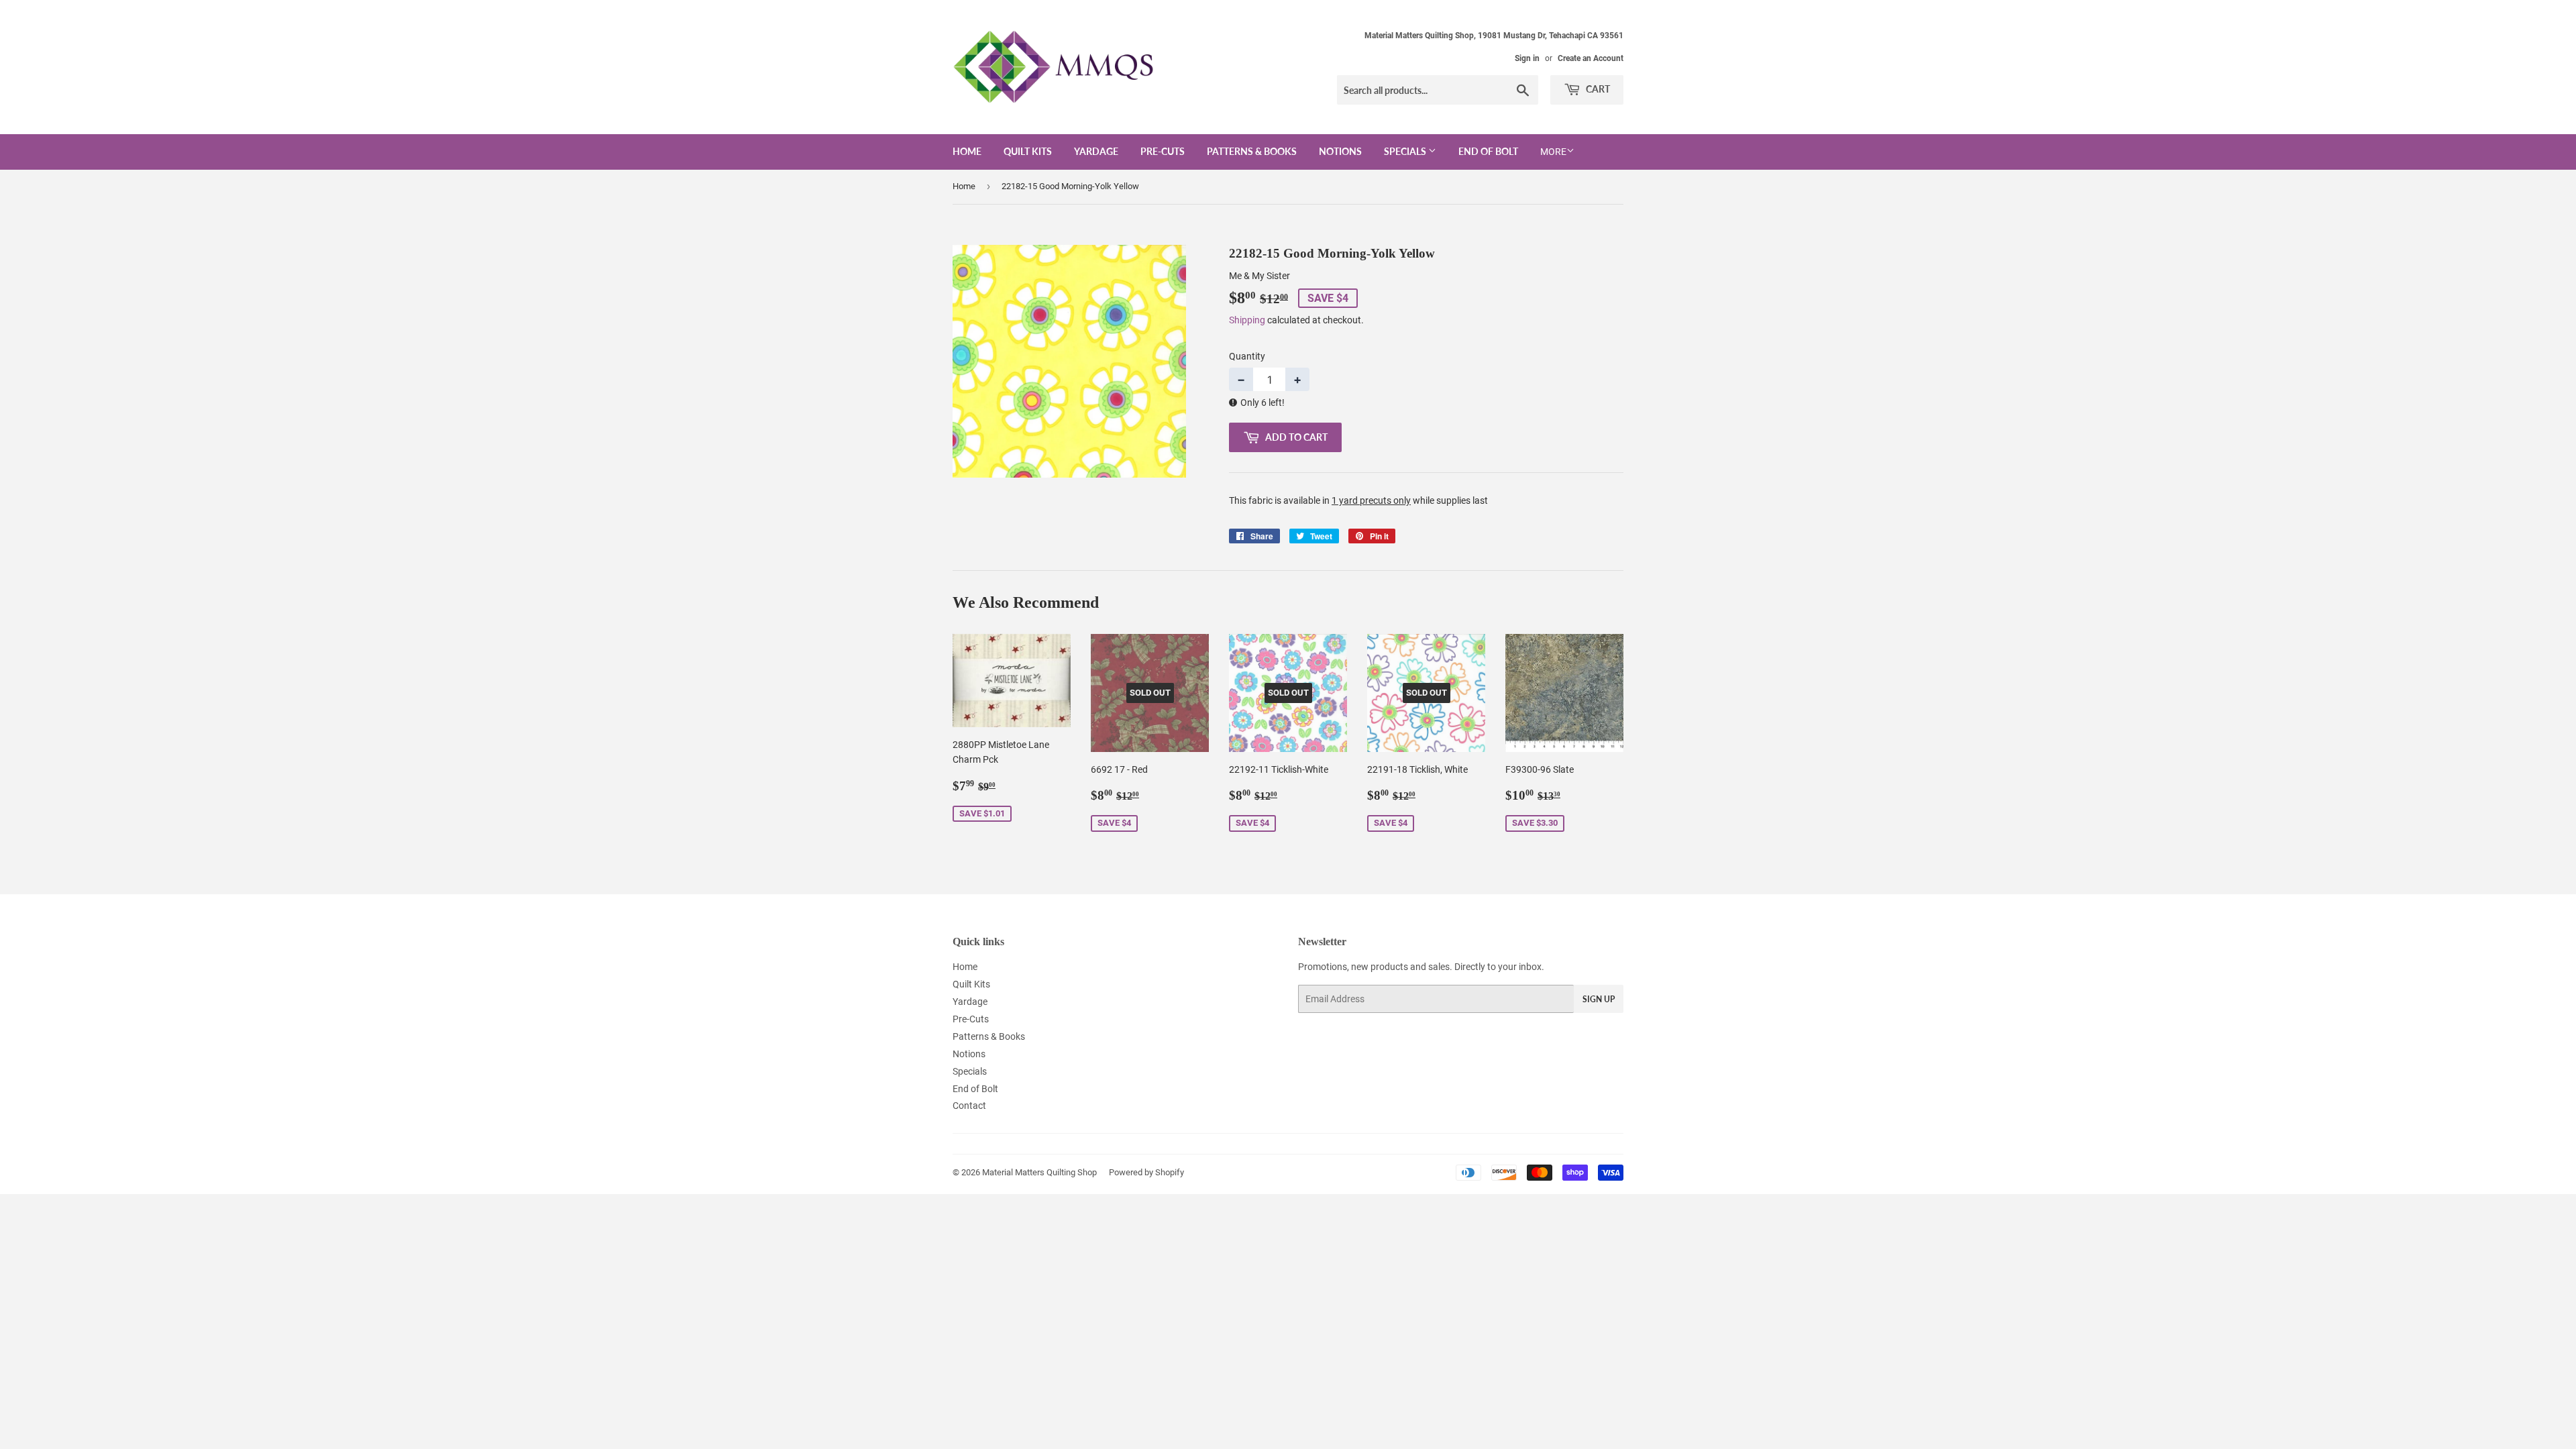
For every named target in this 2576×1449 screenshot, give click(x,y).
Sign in (1527, 58)
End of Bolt (1488, 151)
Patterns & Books (1252, 151)
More (1553, 152)
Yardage (1096, 151)
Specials (1406, 151)
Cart (1597, 89)
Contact (969, 1106)
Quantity (1247, 356)
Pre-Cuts (1163, 151)
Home (967, 151)
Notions (1340, 151)
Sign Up (1599, 999)
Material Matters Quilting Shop (1039, 1172)
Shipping (1247, 320)
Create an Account (1591, 58)
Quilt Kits (1028, 151)
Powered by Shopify (1146, 1172)
